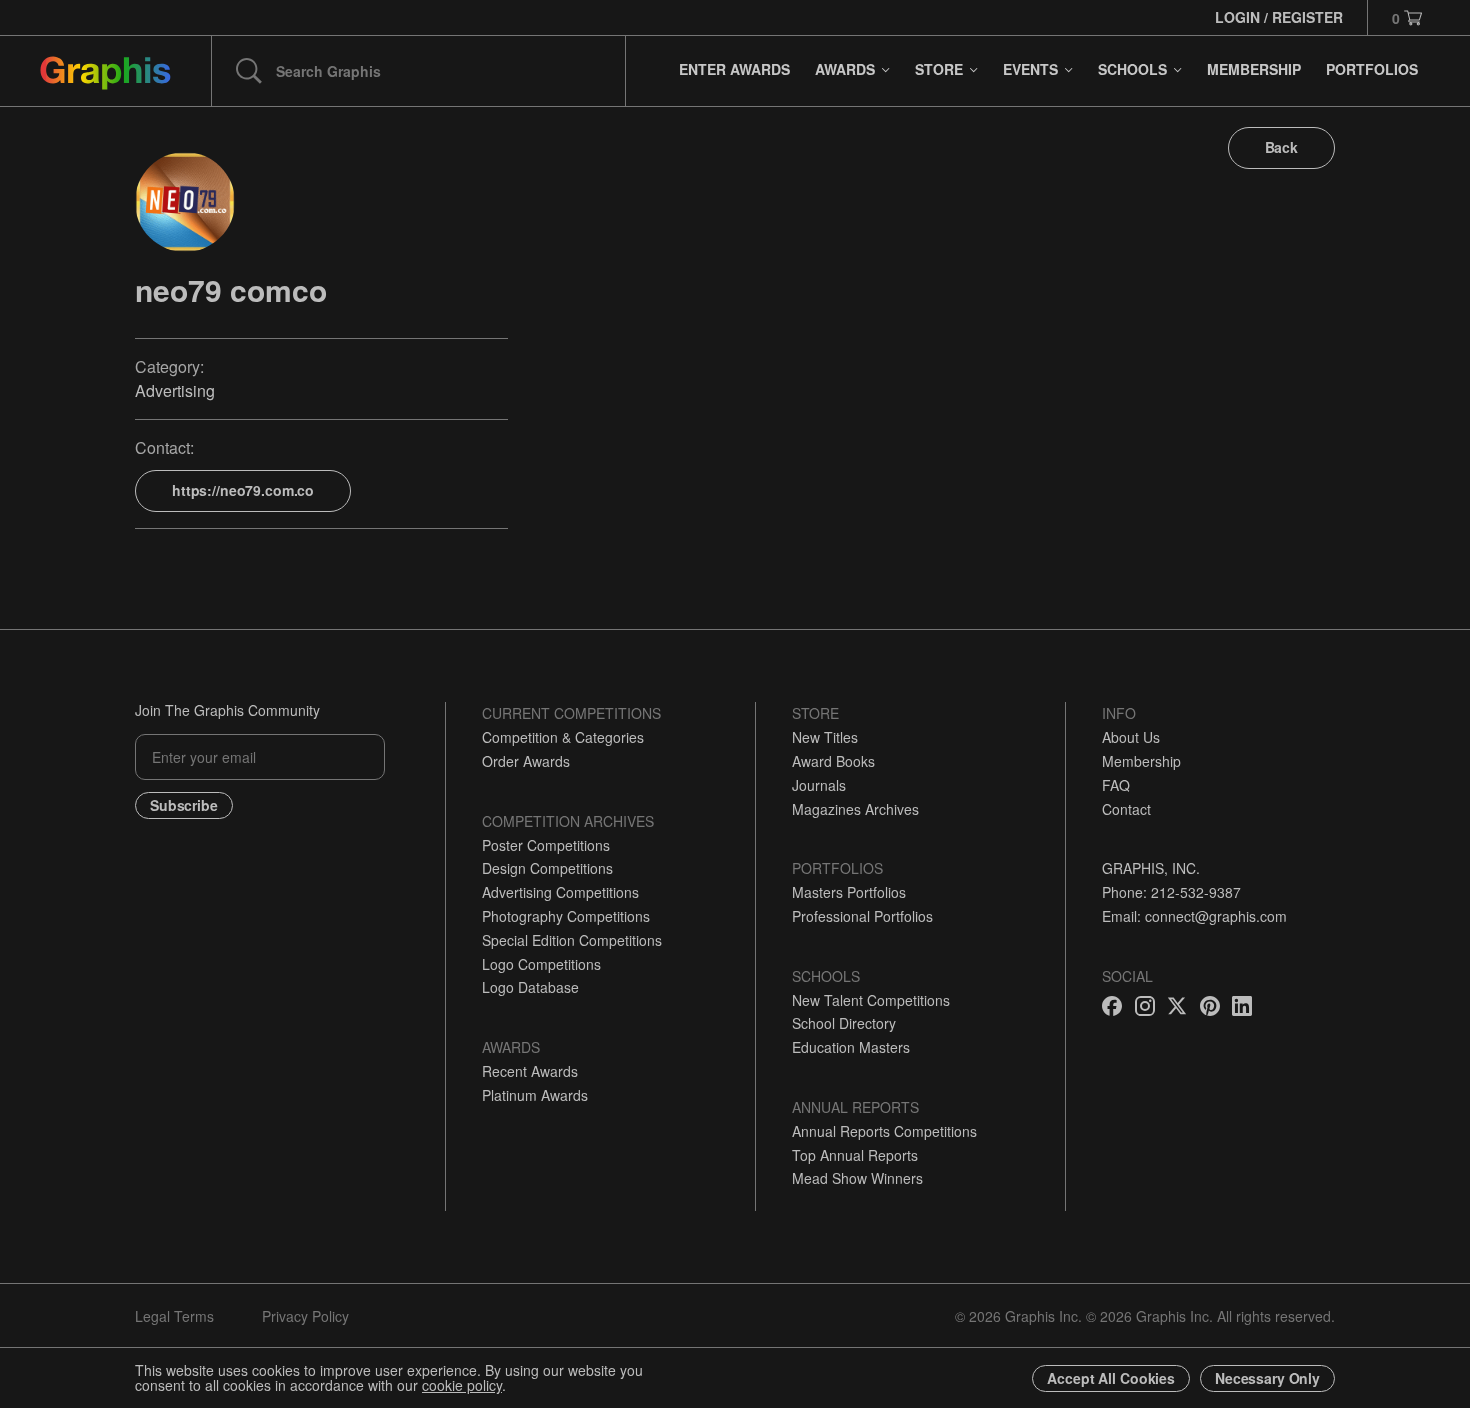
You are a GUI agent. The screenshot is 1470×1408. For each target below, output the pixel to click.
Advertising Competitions (560, 892)
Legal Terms (174, 1316)
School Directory (844, 1023)
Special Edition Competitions (572, 940)
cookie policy (462, 1385)
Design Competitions (547, 868)
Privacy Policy (305, 1316)
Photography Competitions (566, 916)
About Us (1131, 737)
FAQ (1116, 785)
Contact (1126, 809)
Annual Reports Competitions (884, 1131)
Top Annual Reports (855, 1155)
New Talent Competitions (871, 1000)
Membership (1141, 761)
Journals (819, 785)
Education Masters (851, 1047)
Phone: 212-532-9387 (1171, 892)
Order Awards (526, 761)
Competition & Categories (563, 737)
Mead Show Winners (857, 1178)
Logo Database (530, 987)
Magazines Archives (855, 809)
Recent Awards (530, 1071)
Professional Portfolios (862, 916)
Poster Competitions (546, 845)
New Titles (825, 737)
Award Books (833, 761)
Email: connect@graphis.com (1194, 916)
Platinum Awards (535, 1095)
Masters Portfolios (849, 892)
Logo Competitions (541, 964)
